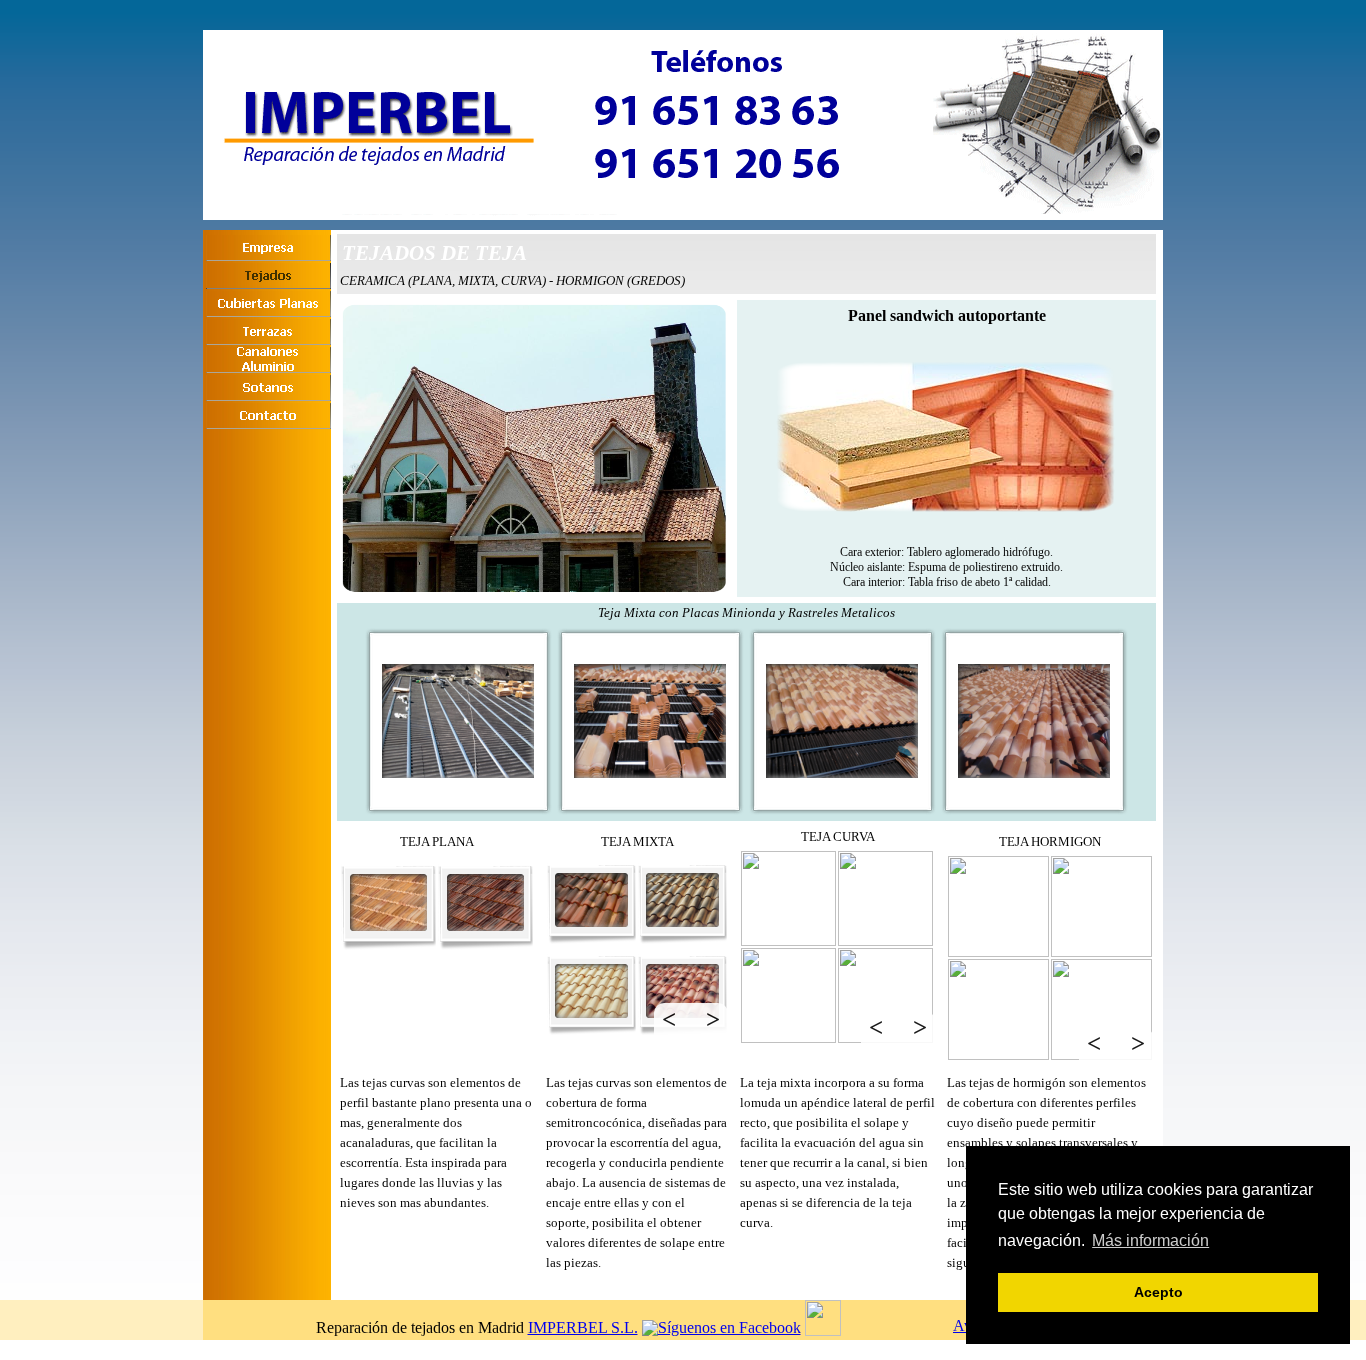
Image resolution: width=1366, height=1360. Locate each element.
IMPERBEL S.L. (583, 1327)
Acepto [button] (1158, 1292)
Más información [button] (1150, 1240)
